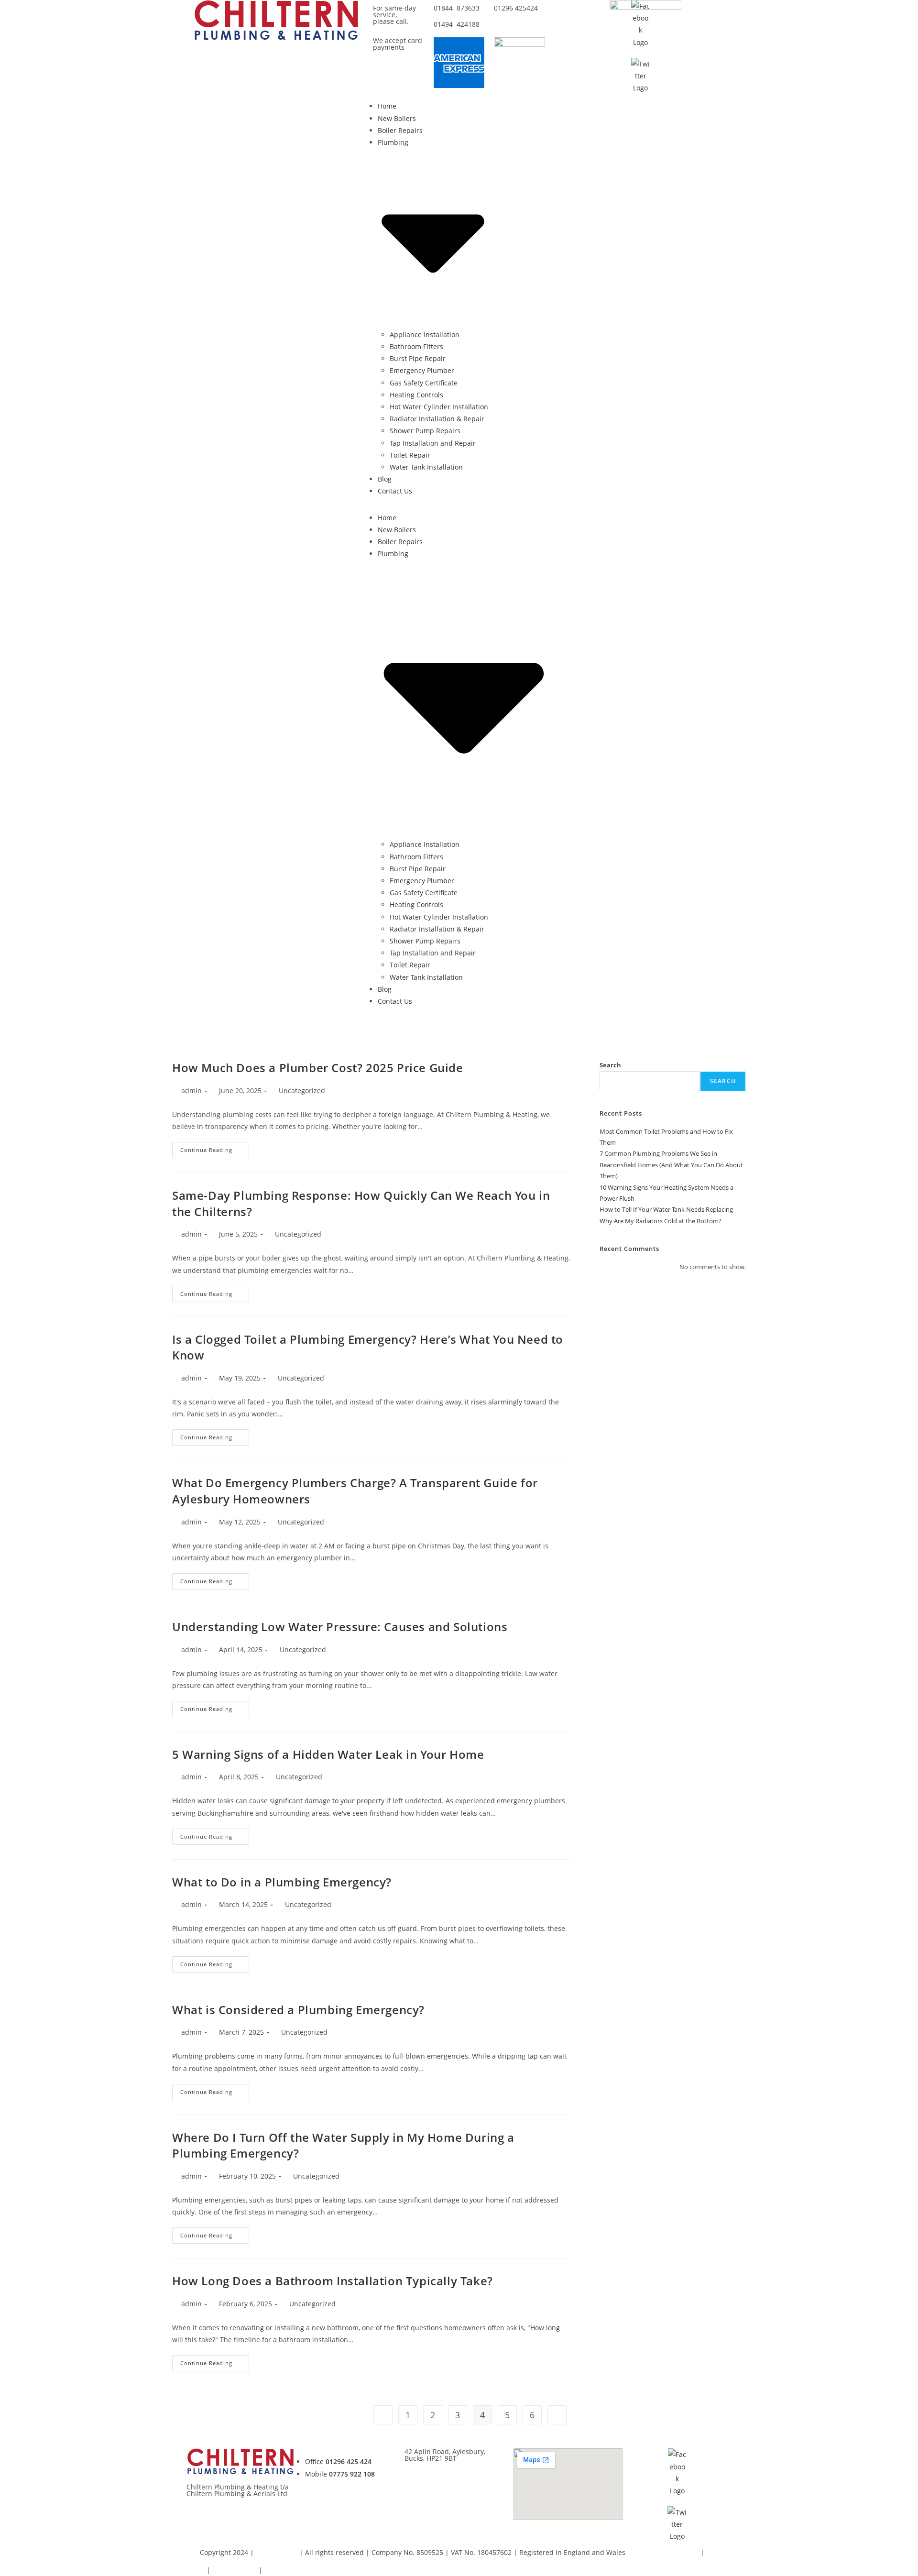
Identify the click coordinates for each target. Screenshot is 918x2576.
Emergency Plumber (422, 370)
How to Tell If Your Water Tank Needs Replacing (666, 1209)
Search (610, 1065)
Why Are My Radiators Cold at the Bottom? (661, 1221)
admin (191, 1091)
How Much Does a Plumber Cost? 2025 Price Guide (318, 1068)
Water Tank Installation (426, 467)
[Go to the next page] (557, 2415)
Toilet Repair (410, 455)
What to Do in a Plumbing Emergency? (282, 1882)
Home (387, 106)
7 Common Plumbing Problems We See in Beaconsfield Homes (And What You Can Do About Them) (671, 1165)
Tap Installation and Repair (433, 443)
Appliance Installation (425, 334)
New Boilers (397, 118)
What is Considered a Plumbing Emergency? (298, 2010)
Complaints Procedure (663, 2552)
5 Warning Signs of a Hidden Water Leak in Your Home (328, 1754)
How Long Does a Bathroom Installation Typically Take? (333, 2281)
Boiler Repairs (400, 130)
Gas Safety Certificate (424, 383)
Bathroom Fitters (416, 346)
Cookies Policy (235, 2570)
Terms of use (285, 2570)
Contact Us (395, 491)
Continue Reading (215, 1148)
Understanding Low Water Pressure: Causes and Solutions (340, 1627)
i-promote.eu (278, 2552)
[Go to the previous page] (383, 2415)
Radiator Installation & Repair (437, 419)
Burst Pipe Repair (418, 358)
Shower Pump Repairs (425, 431)
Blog (385, 479)
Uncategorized (302, 1091)
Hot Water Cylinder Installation (439, 407)
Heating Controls (416, 395)
